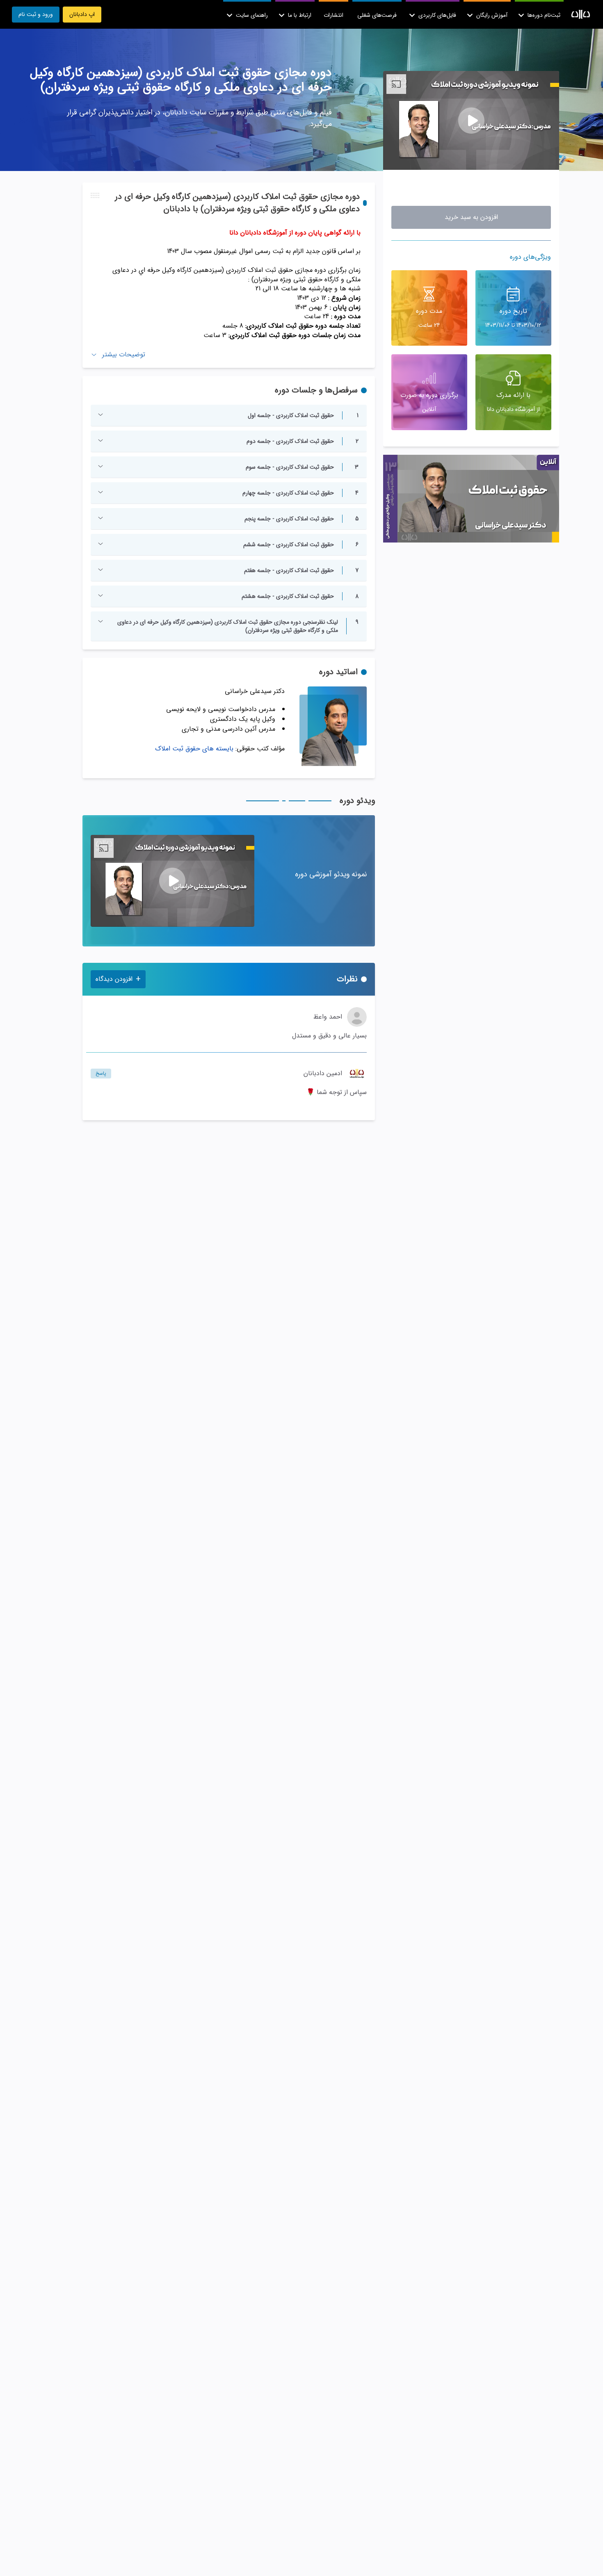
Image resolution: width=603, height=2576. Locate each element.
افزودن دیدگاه (118, 979)
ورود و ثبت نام (36, 14)
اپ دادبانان (82, 14)
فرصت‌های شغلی (377, 15)
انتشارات (333, 15)
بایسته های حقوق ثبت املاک (194, 749)
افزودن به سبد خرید (471, 218)
